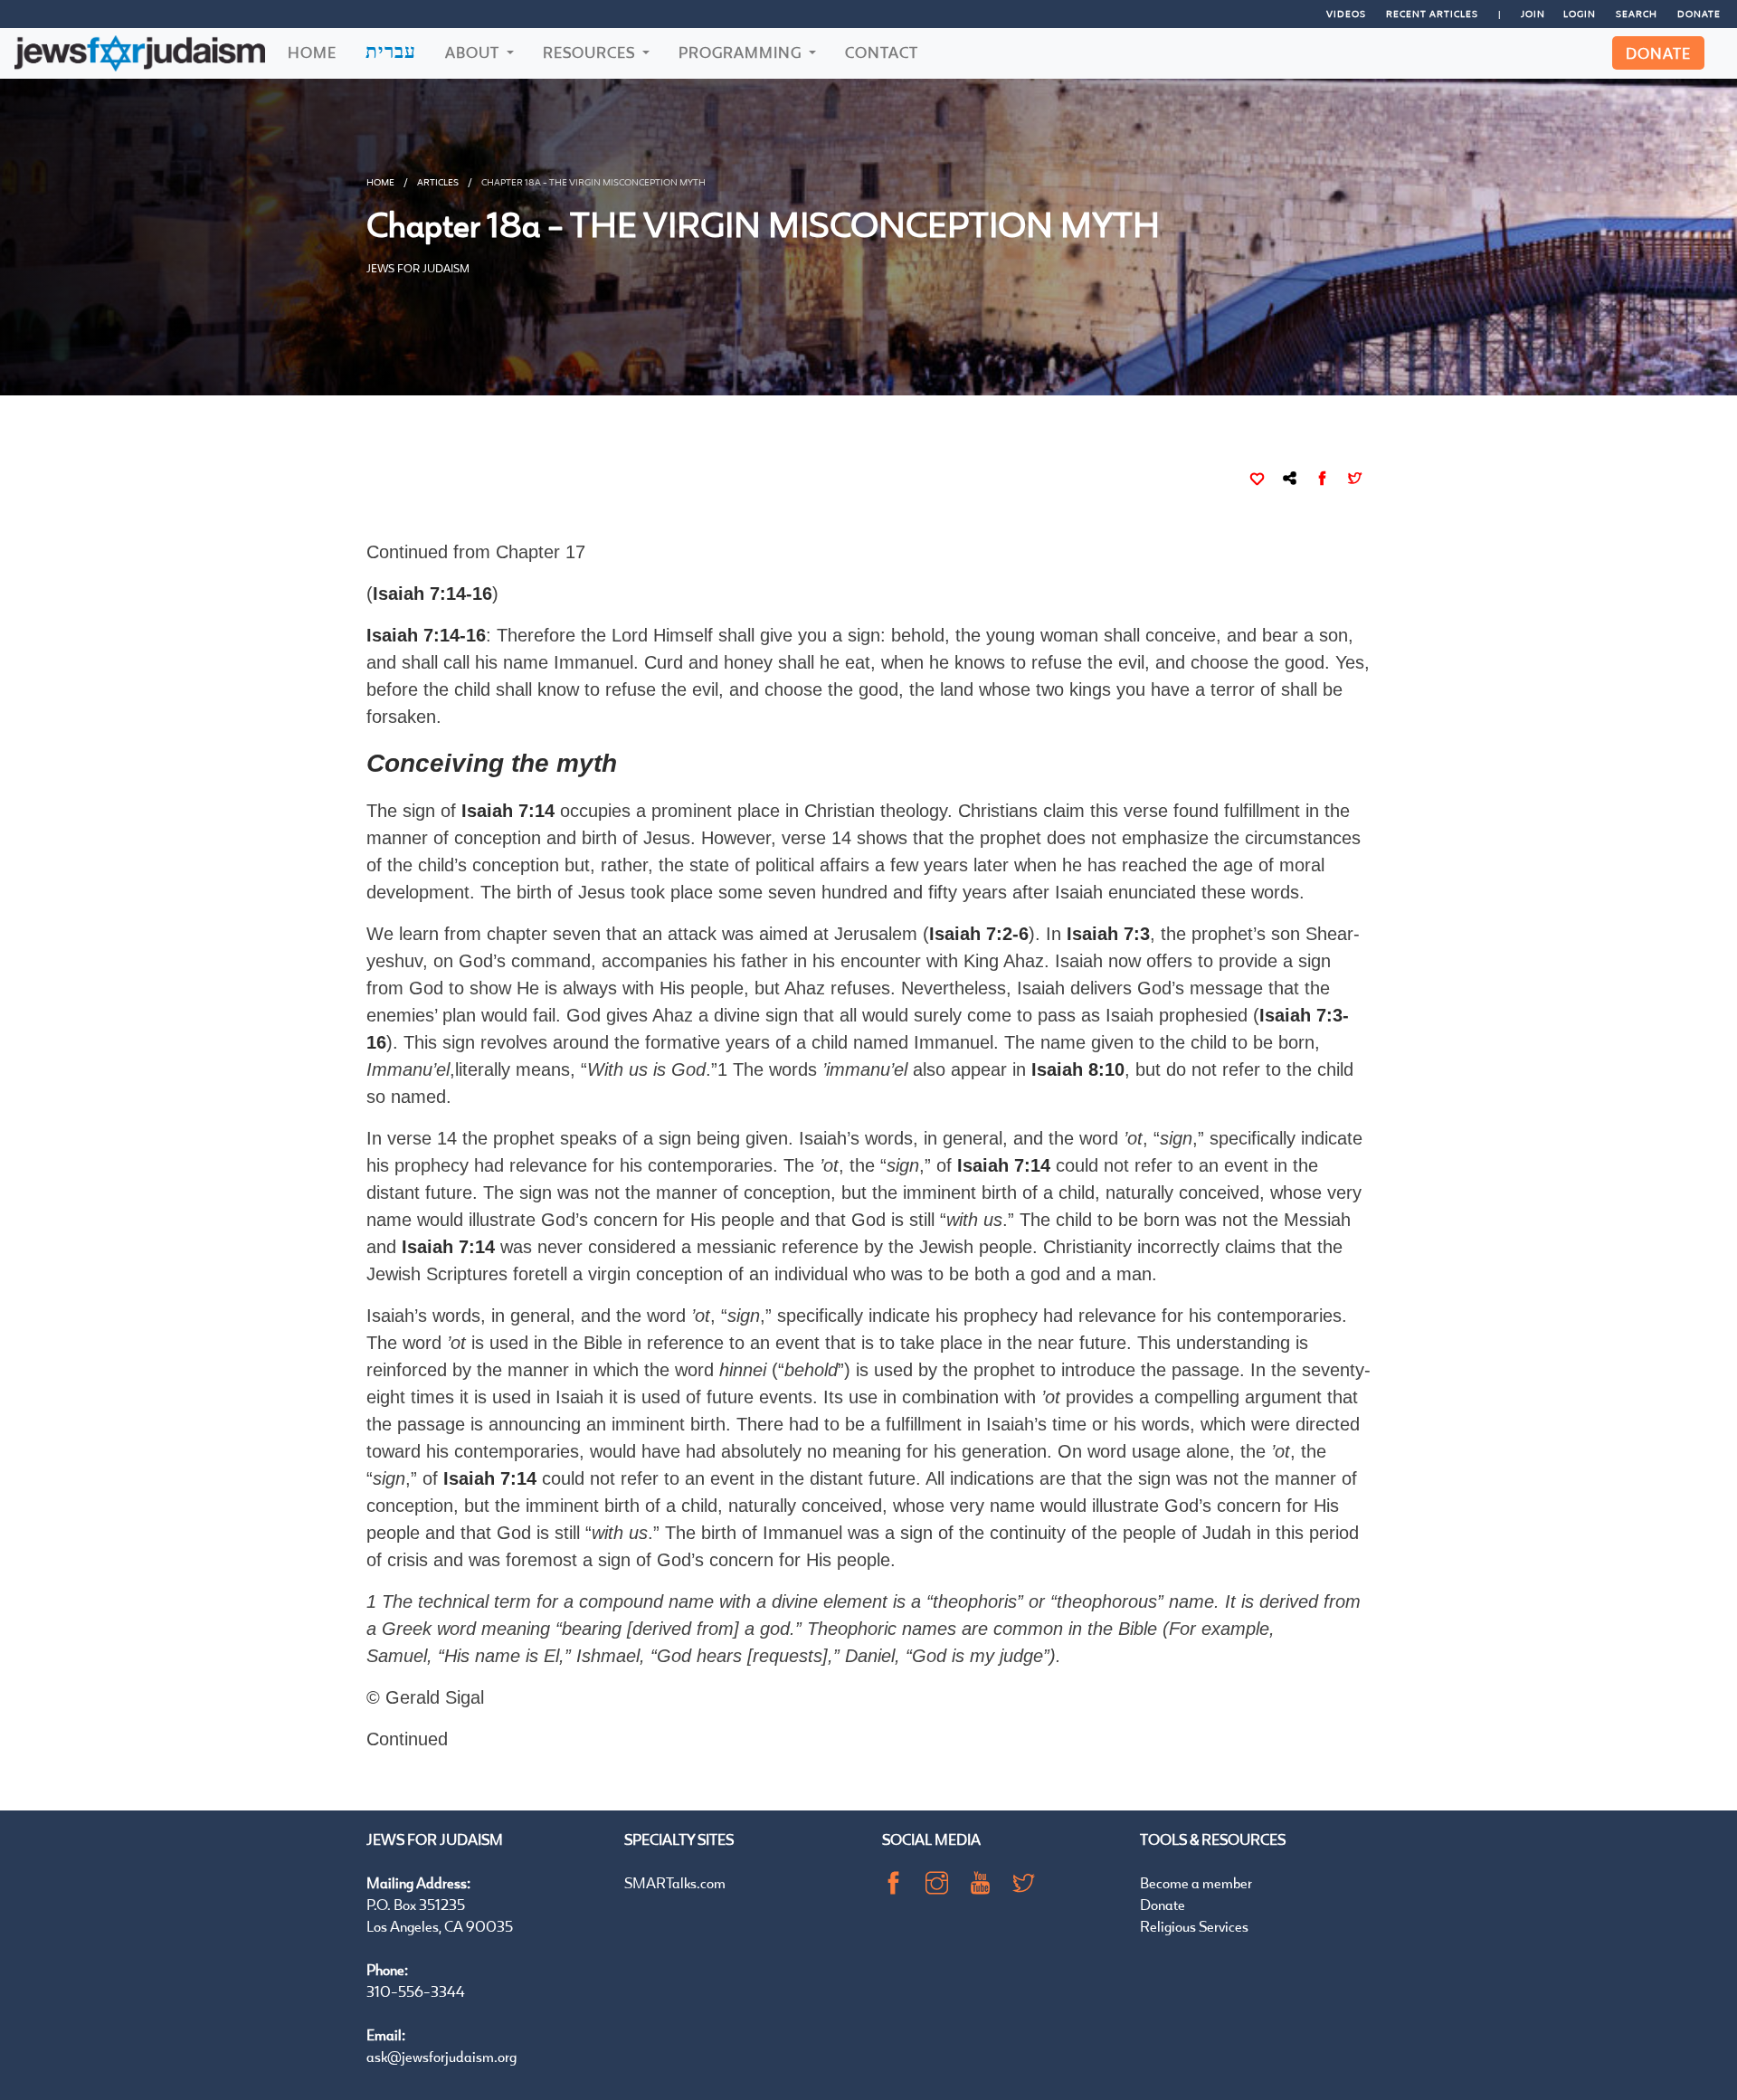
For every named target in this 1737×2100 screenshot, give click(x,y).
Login (1580, 14)
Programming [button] (742, 52)
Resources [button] (591, 52)
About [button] (474, 52)
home (380, 182)
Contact (882, 52)
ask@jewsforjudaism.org (441, 2056)
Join (1533, 14)
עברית (391, 51)
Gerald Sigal (435, 1697)
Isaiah (1082, 892)
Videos (1346, 14)
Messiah (1317, 1220)
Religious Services (1194, 1926)
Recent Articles (1432, 14)
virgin (609, 1274)
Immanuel (802, 1533)
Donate (1699, 14)
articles (438, 182)
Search (1637, 14)
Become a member (1196, 1882)
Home (312, 52)
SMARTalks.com (675, 1882)
